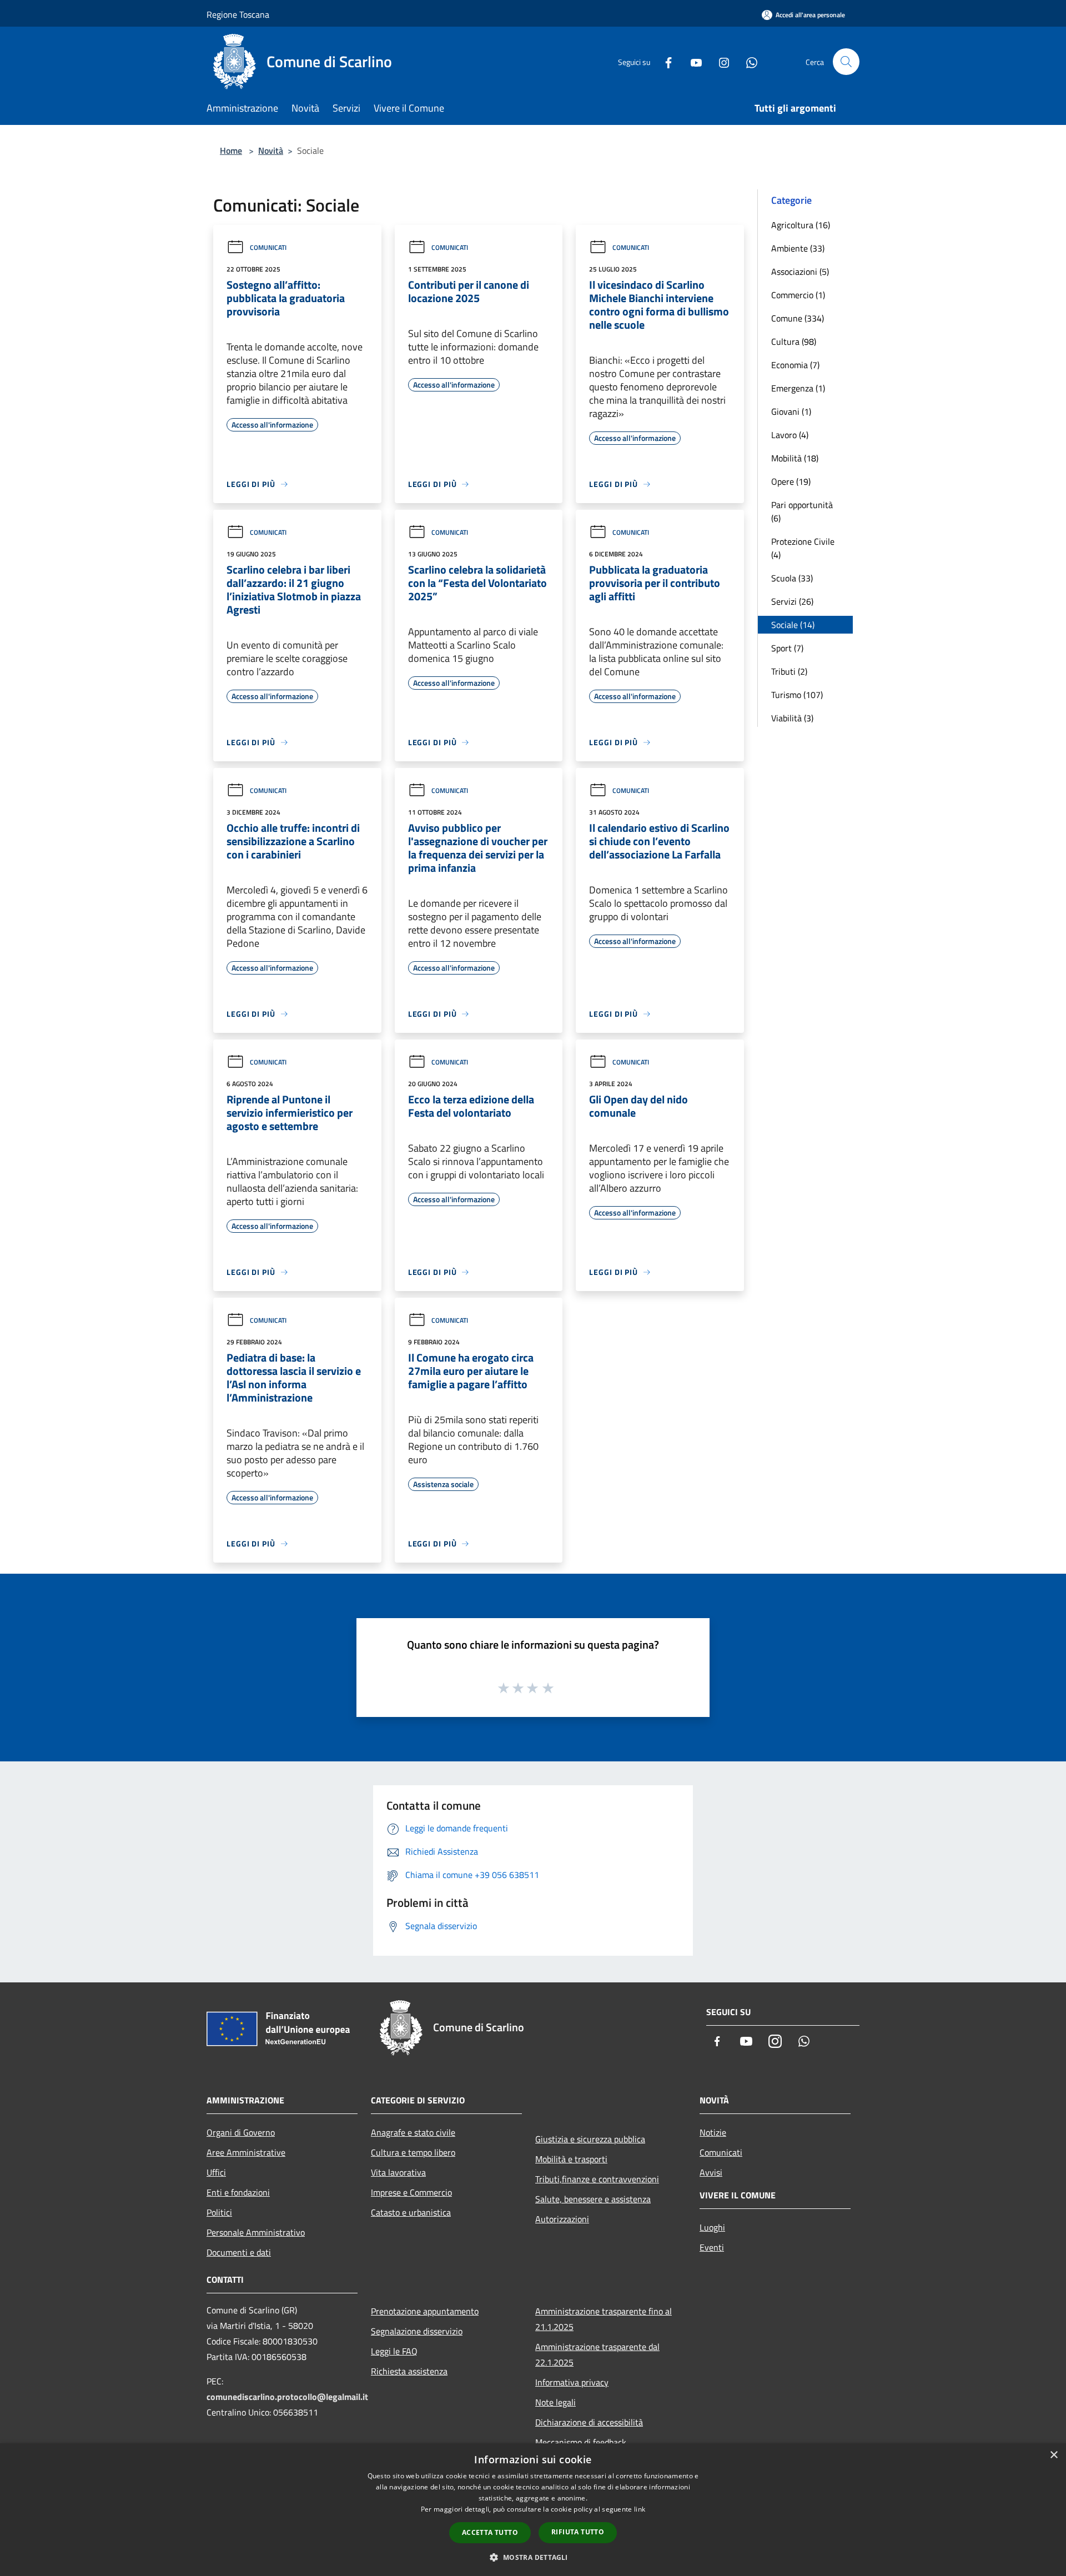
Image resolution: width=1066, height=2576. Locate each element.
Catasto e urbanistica (411, 2212)
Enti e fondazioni (238, 2192)
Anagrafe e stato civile (413, 2132)
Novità (271, 150)
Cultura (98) (794, 342)
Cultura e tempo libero (413, 2152)
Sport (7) (787, 648)
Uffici (216, 2172)
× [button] (1054, 2455)
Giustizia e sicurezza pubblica (590, 2139)
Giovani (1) (791, 411)
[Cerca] (846, 62)
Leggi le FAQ (394, 2351)
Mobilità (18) (795, 458)
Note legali (555, 2402)
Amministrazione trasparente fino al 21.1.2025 (604, 2319)
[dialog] (533, 2510)
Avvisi (711, 2172)
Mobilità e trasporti (571, 2159)
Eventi (712, 2247)
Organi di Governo (241, 2132)
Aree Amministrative (246, 2152)
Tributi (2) (789, 671)
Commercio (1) (798, 295)
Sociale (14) (793, 625)
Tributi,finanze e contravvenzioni (597, 2179)
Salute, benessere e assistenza (593, 2199)
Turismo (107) (797, 695)
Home (231, 150)
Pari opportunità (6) (802, 511)
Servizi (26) (792, 601)
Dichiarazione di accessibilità (589, 2422)
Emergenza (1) (798, 388)
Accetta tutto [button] (490, 2532)
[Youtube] (692, 61)
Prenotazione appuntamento (425, 2311)
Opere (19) (791, 481)
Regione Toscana (238, 14)
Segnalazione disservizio (417, 2331)
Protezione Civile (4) (803, 548)
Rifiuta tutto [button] (578, 2532)
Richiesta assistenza (409, 2371)
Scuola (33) (792, 578)
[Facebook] (664, 61)
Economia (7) (795, 365)
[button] (533, 2557)
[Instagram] (720, 61)
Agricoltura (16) (801, 225)
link (640, 2509)
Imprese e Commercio (411, 2192)
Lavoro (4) (790, 435)
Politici (219, 2212)
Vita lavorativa (398, 2172)
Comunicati (268, 247)
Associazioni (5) (800, 272)
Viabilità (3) (792, 718)
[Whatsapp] (747, 61)
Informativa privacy (572, 2382)
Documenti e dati (239, 2252)
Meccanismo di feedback (581, 2442)
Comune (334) (798, 318)
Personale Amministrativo (256, 2232)
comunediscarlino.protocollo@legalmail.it (287, 2397)
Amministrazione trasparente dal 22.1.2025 (597, 2354)
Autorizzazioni (562, 2219)
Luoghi (712, 2227)
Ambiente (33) (798, 248)
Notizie (713, 2132)
